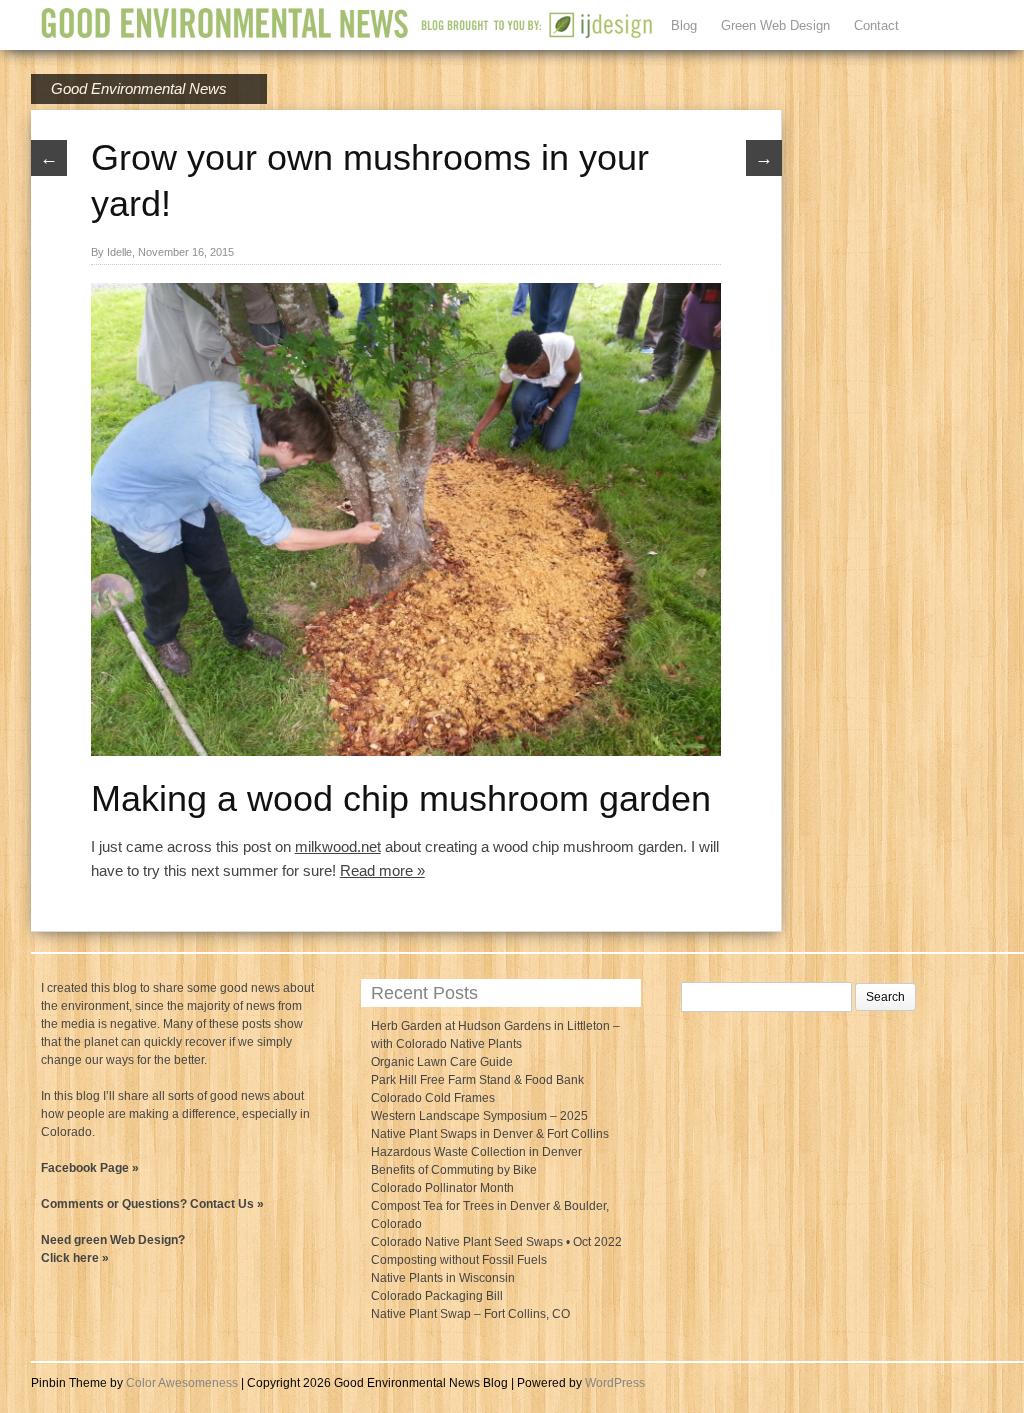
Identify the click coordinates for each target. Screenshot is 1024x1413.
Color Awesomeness (182, 1383)
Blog (684, 25)
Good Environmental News (139, 88)
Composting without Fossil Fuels (459, 1260)
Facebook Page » (90, 1168)
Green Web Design (775, 25)
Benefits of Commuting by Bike (454, 1170)
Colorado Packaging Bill (437, 1296)
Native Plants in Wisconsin (443, 1278)
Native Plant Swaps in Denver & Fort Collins (490, 1134)
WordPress (615, 1383)
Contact (876, 25)
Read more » (382, 870)
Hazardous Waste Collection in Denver (476, 1152)
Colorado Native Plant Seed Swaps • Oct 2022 (496, 1242)
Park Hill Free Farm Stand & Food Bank (477, 1080)
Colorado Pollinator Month (442, 1188)
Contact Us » (227, 1204)
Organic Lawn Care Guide (442, 1062)
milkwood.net (338, 846)
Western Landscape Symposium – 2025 (479, 1116)
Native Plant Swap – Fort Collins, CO (470, 1314)
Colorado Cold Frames (433, 1098)
